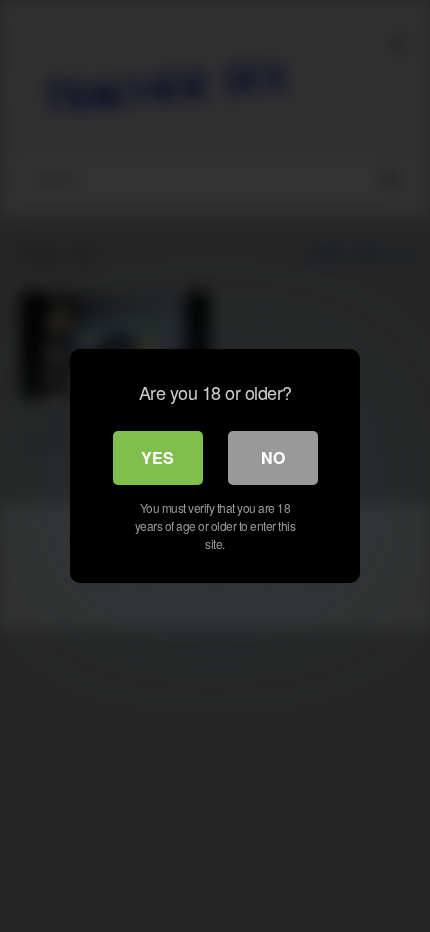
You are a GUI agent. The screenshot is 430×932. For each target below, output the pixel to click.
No (273, 457)
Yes (157, 457)
